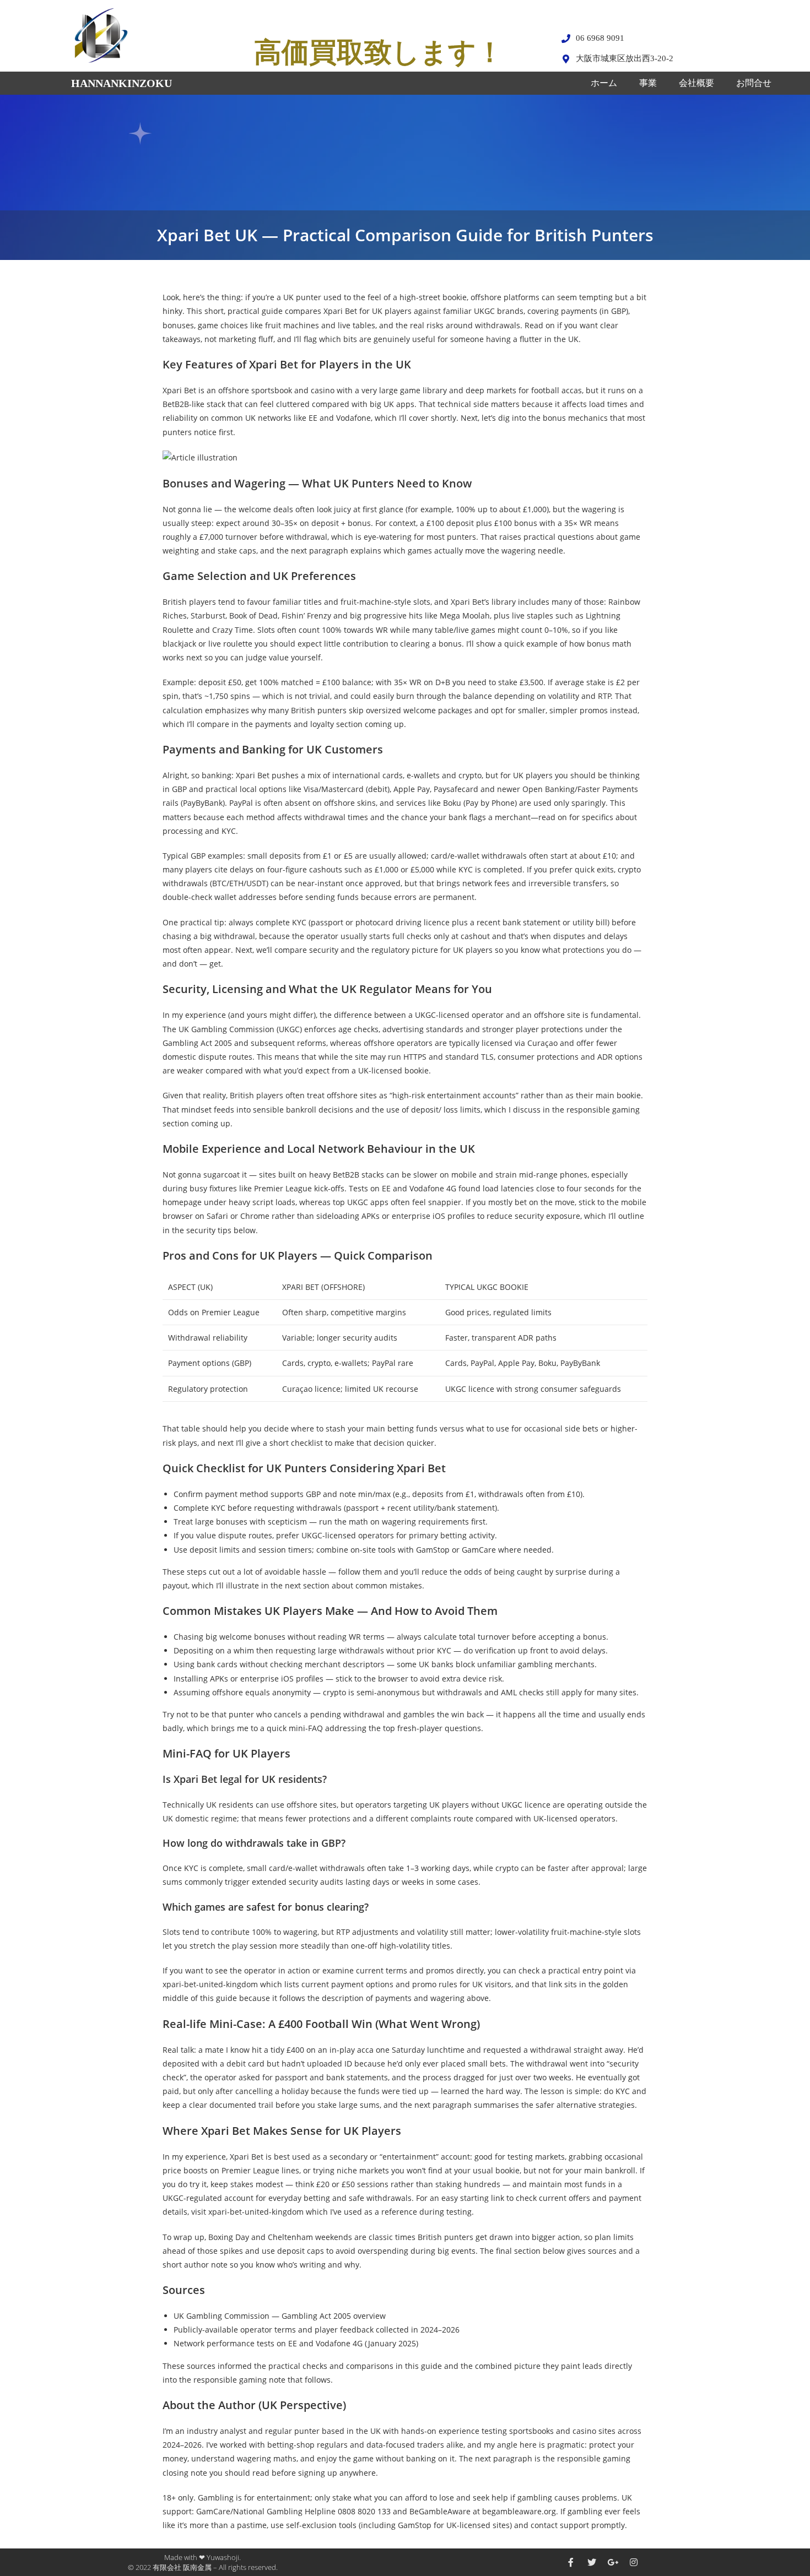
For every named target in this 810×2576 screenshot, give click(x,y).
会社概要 (696, 83)
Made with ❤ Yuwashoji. (202, 2557)
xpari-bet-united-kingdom (210, 1984)
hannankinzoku (121, 83)
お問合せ (754, 83)
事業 (648, 83)
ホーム (604, 83)
